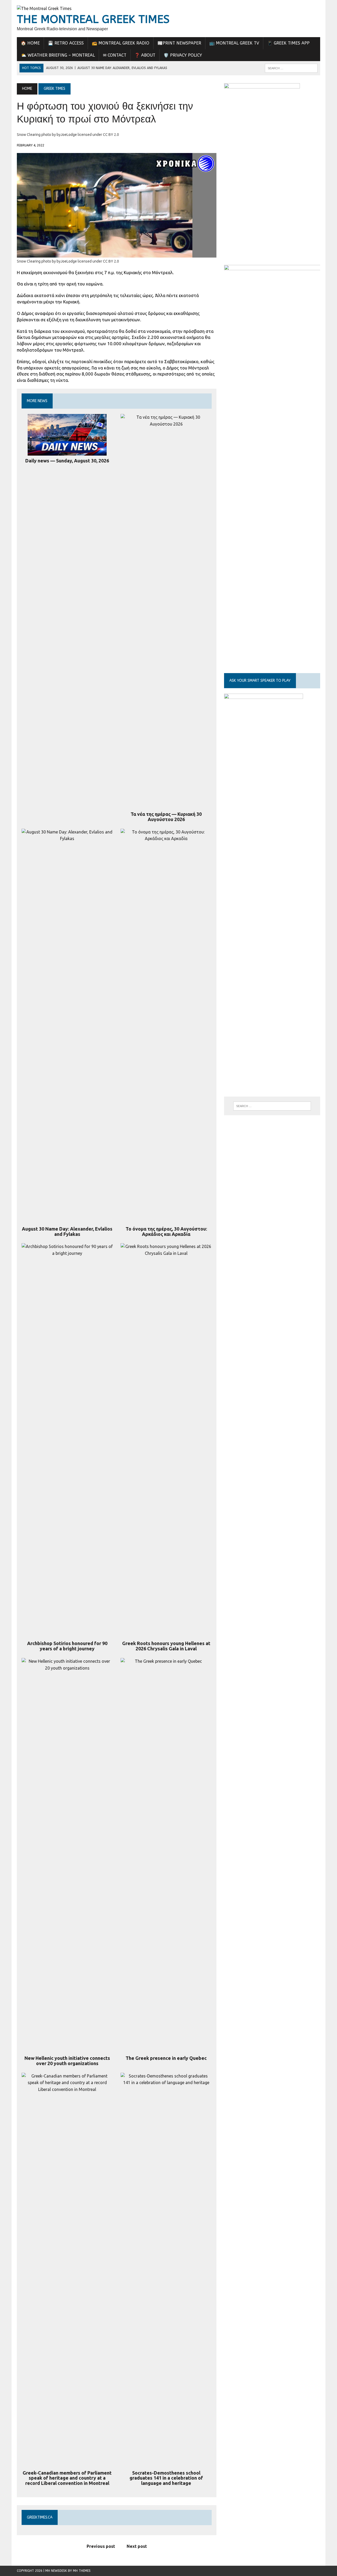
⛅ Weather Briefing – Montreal (58, 55)
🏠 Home (30, 43)
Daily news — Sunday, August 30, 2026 (67, 461)
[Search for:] (272, 1106)
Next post (137, 2546)
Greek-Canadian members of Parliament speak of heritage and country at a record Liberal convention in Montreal (67, 2478)
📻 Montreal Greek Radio (121, 43)
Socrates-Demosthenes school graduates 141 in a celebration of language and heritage (166, 2478)
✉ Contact (115, 55)
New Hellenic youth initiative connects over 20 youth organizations (67, 2061)
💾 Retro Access (66, 43)
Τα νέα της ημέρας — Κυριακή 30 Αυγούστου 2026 (166, 817)
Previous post (101, 2546)
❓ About (145, 55)
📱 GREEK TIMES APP (288, 43)
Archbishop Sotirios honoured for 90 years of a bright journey (67, 1646)
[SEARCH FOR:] (291, 68)
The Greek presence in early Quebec (166, 2058)
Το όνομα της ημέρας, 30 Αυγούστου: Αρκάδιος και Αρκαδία (166, 1231)
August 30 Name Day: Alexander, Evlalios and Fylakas (67, 1231)
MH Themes (82, 2571)
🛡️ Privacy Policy (183, 55)
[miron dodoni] (262, 248)
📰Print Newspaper (179, 43)
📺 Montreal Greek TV (234, 43)
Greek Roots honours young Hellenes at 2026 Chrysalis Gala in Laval (166, 1646)
